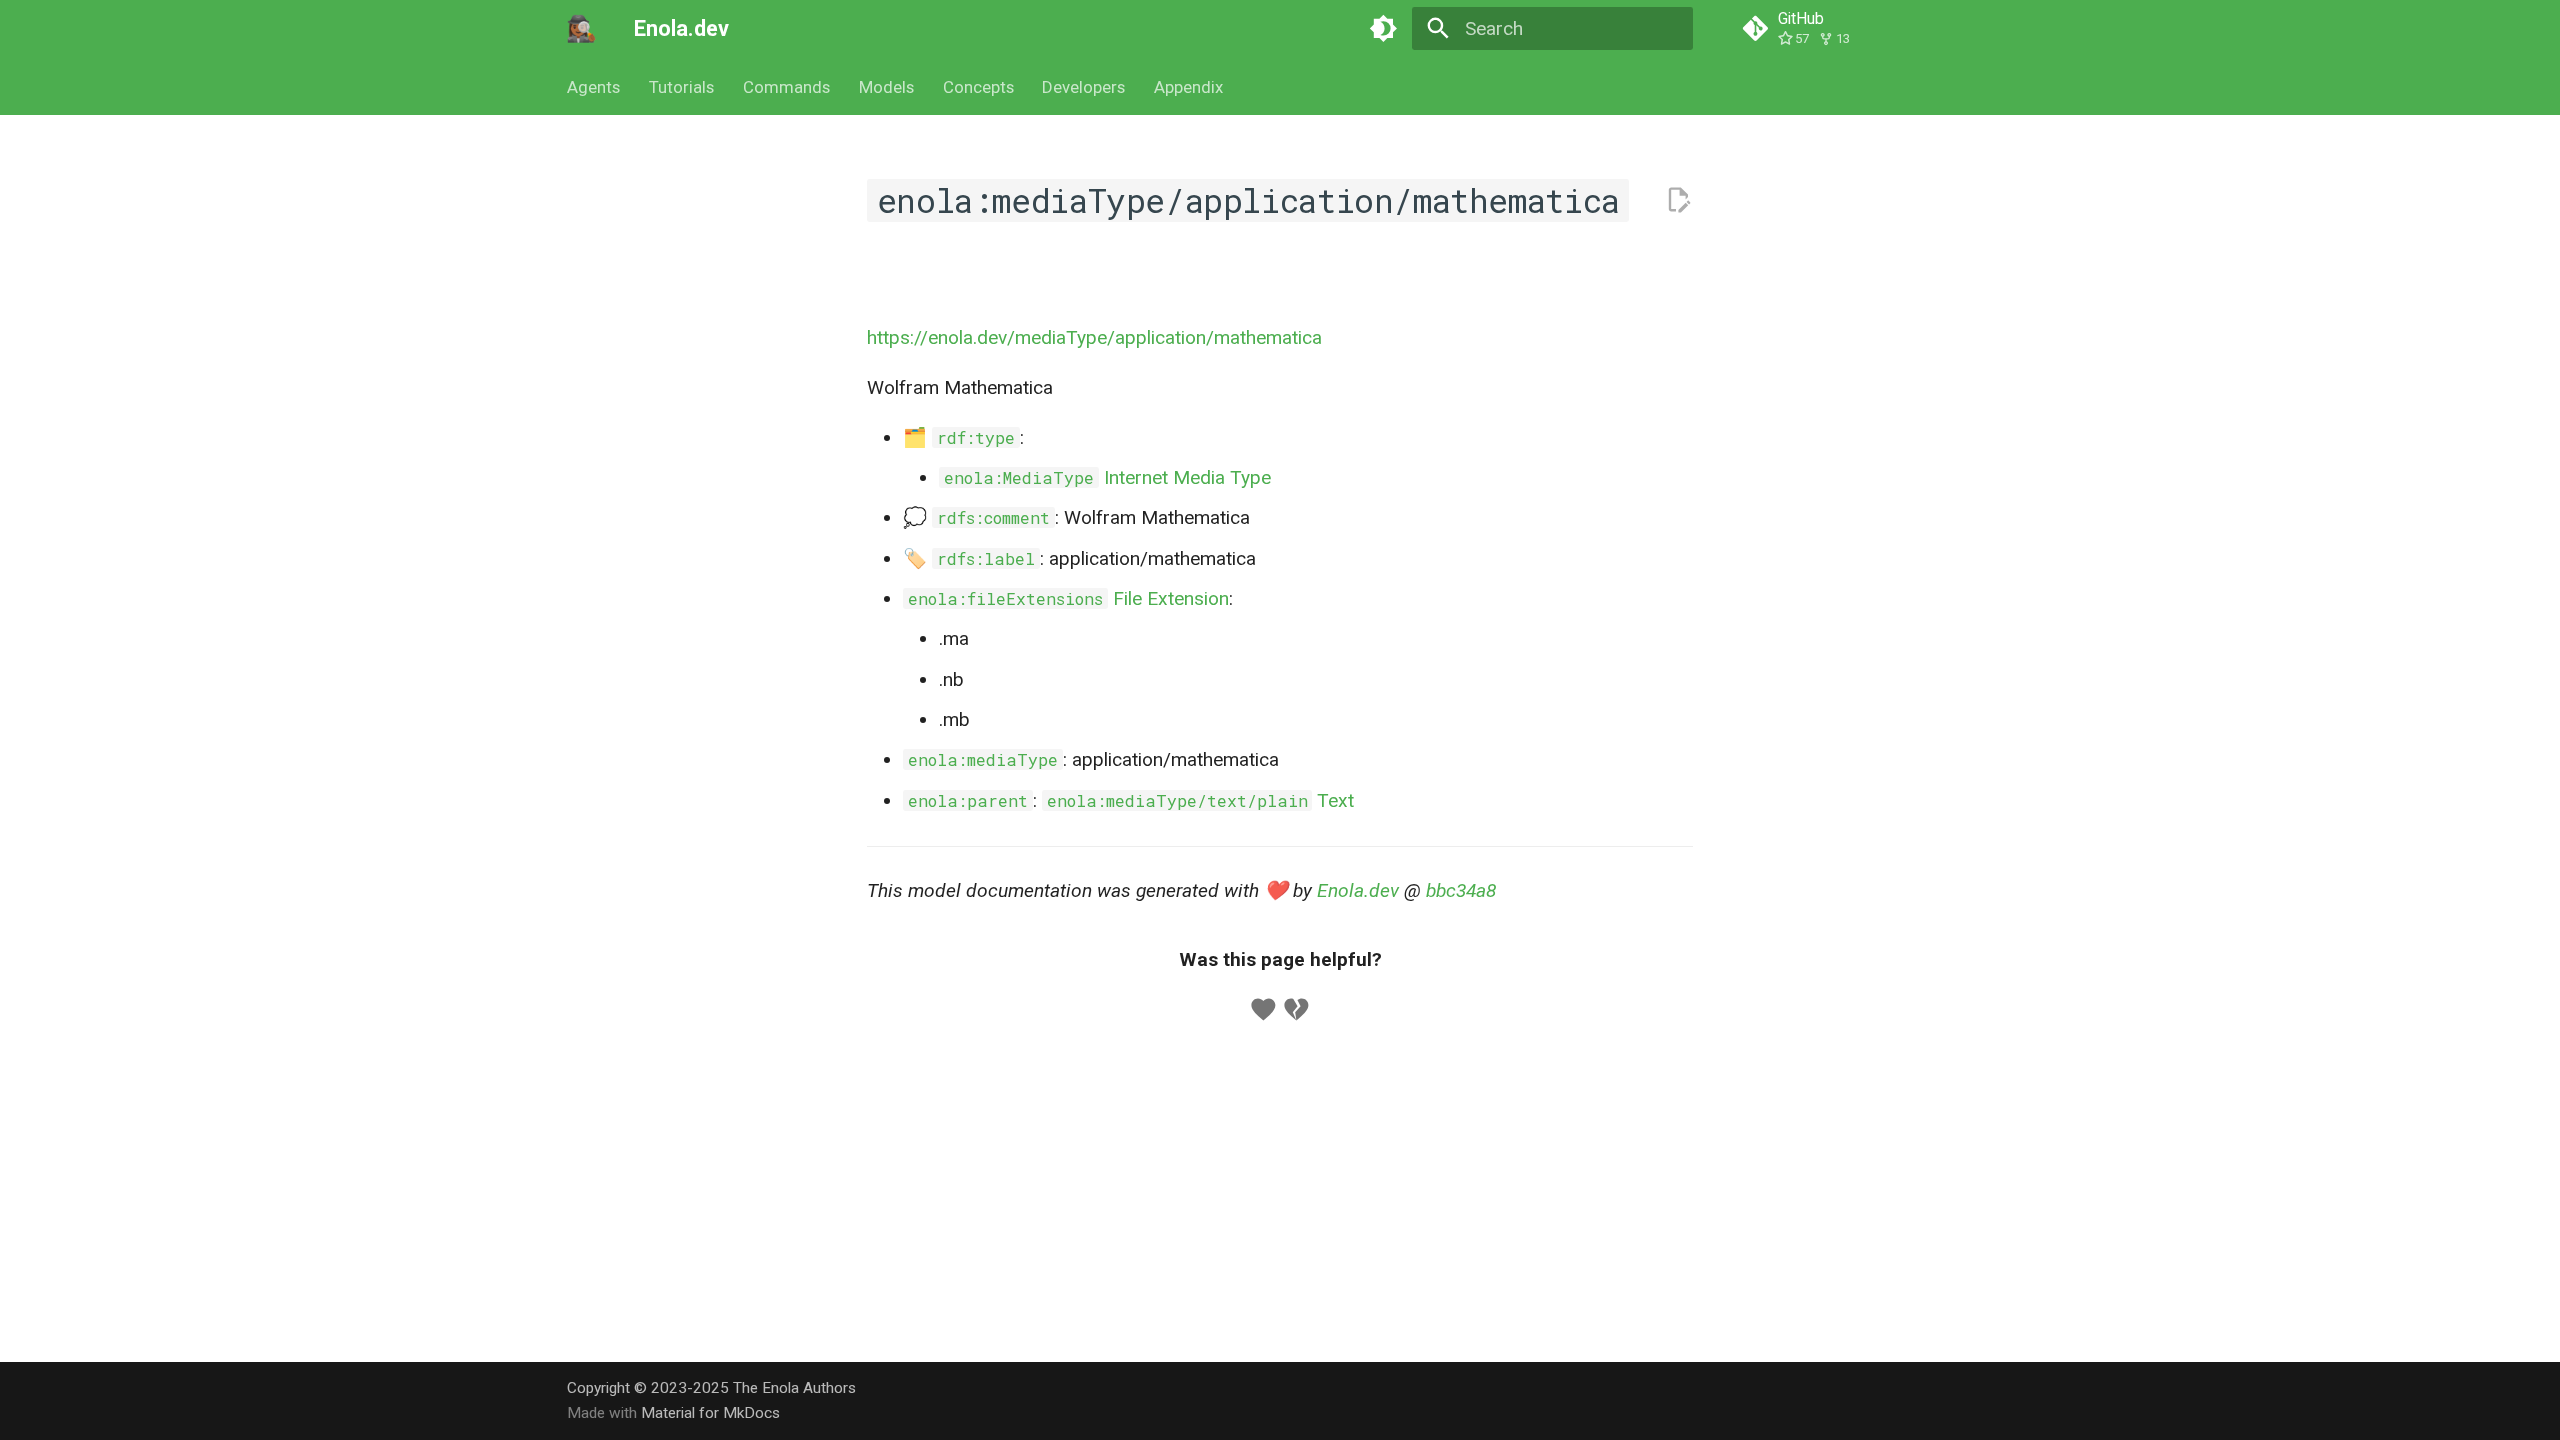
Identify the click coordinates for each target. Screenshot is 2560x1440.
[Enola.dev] (582, 29)
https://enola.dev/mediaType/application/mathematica (1094, 337)
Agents (593, 87)
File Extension (1068, 598)
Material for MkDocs (710, 1413)
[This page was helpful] (1263, 1009)
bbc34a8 (1461, 890)
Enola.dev (1358, 890)
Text (1201, 800)
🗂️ (959, 437)
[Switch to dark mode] (1383, 29)
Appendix (1188, 87)
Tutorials (681, 87)
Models (886, 87)
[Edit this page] (1678, 200)
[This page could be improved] (1296, 1009)
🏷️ (969, 558)
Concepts (977, 87)
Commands (786, 87)
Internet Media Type (1107, 477)
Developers (1083, 87)
